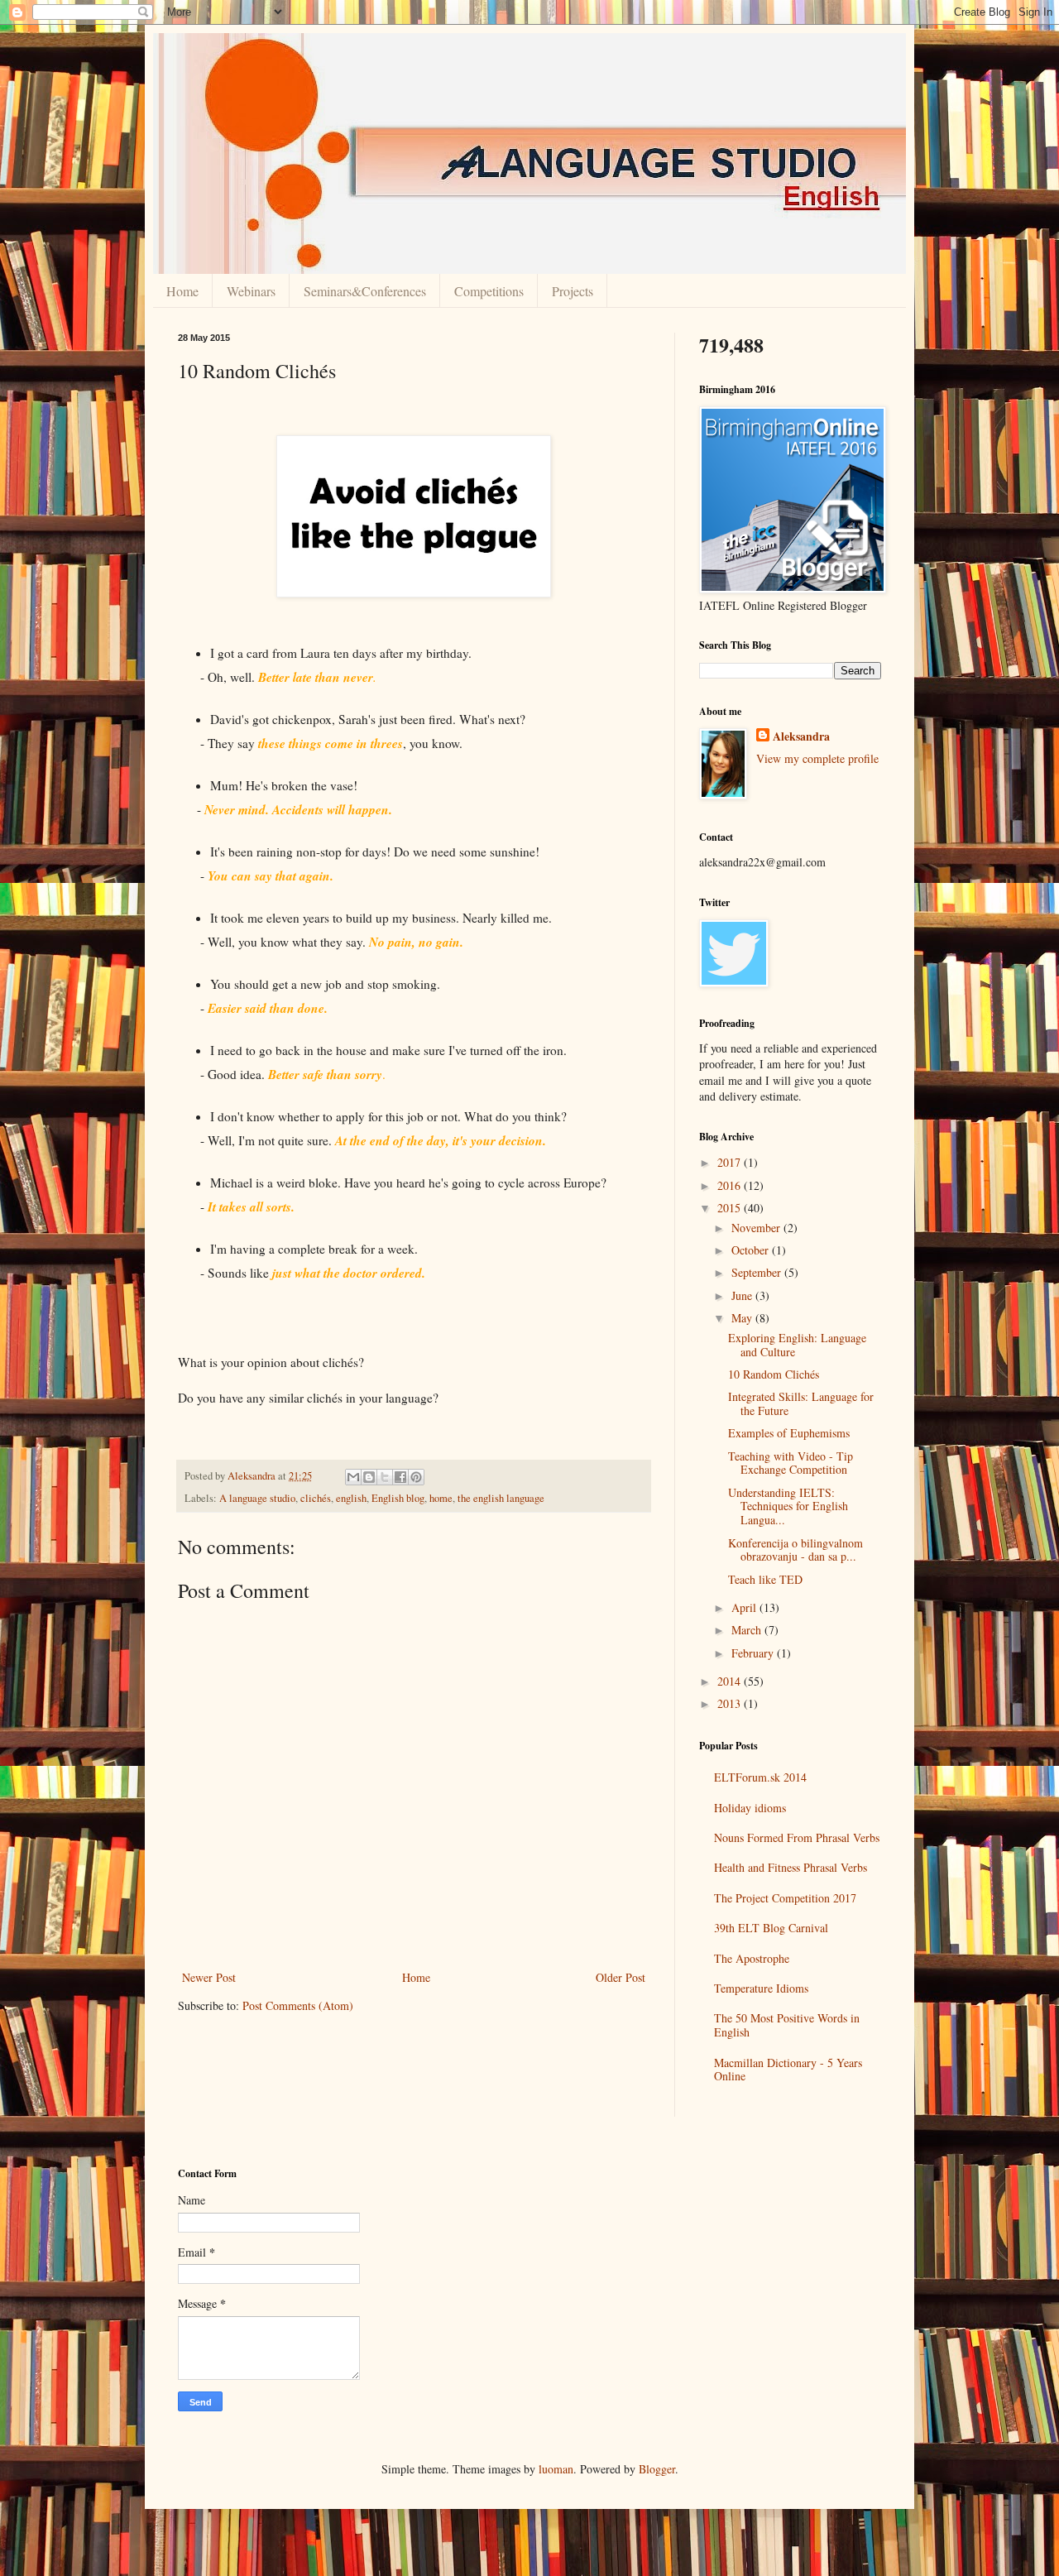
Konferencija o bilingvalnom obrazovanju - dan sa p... (795, 1550)
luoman (556, 2469)
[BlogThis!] (369, 1477)
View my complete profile (817, 758)
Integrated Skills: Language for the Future (801, 1403)
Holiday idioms (750, 1808)
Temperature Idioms (761, 1988)
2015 (731, 1208)
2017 (731, 1162)
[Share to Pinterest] (416, 1477)
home (441, 1498)
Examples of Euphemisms (789, 1433)
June (743, 1295)
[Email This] (353, 1477)
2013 (731, 1703)
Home (182, 291)
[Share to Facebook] (400, 1477)
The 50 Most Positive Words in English (787, 2025)
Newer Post (209, 1977)
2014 (731, 1681)
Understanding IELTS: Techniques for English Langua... (788, 1506)
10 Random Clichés (774, 1374)
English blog (398, 1498)
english (351, 1498)
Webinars (251, 291)
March (748, 1630)
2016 (731, 1185)
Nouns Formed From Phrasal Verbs (797, 1837)
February (754, 1653)
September (758, 1272)
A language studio (257, 1498)
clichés (316, 1498)
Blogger (657, 2469)
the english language (501, 1498)
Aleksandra (801, 736)
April (745, 1607)
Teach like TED (765, 1579)
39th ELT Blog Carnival (771, 1928)
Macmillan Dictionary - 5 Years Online (788, 2070)
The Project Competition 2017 (785, 1898)
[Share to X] (385, 1477)
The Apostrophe (752, 1958)
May (743, 1318)
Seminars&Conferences (365, 291)
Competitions (489, 291)
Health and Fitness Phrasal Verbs (791, 1867)
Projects (573, 291)
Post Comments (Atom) (298, 2005)
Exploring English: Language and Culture (797, 1345)
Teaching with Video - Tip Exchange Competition (791, 1463)
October (752, 1250)
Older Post (621, 1977)
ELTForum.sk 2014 (760, 1777)
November (757, 1228)
